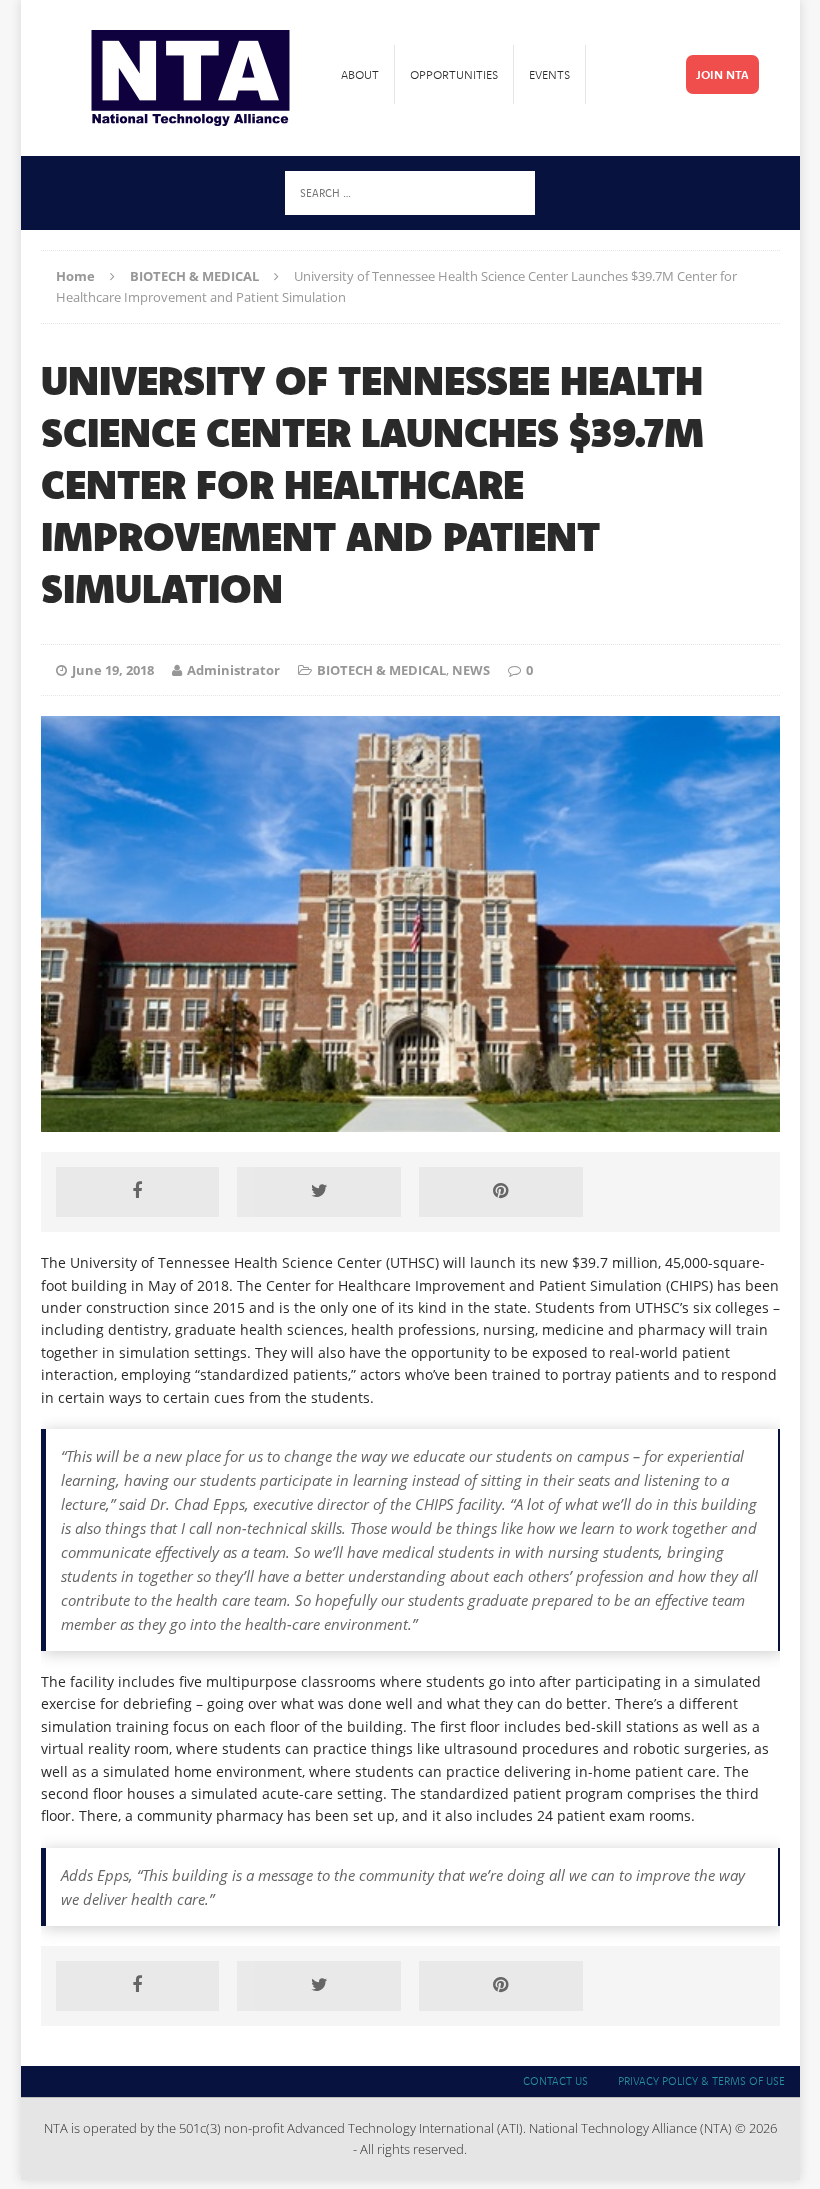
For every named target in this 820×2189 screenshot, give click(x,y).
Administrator (233, 670)
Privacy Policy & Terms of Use (701, 2081)
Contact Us (555, 2081)
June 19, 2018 (113, 670)
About (360, 74)
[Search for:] (410, 191)
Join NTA (722, 74)
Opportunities (454, 74)
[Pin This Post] (501, 1192)
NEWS (471, 670)
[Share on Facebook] (138, 1192)
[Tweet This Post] (319, 1192)
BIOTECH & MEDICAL (381, 670)
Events (549, 74)
